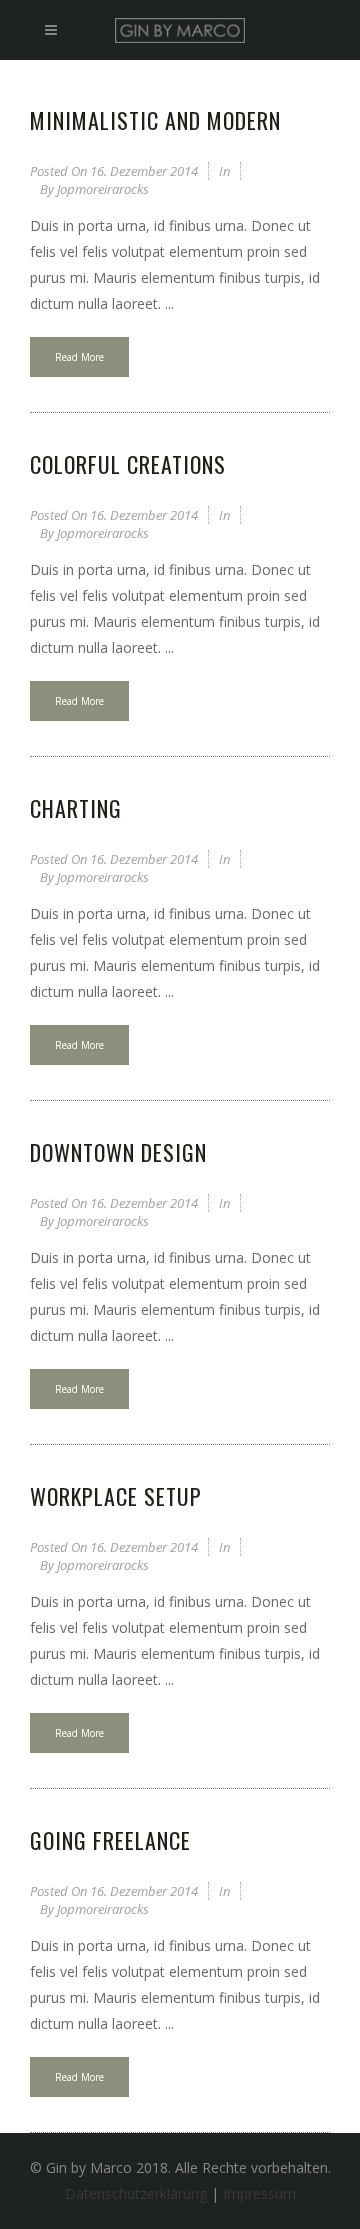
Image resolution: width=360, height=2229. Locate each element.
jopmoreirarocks (103, 189)
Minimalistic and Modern (155, 120)
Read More (79, 357)
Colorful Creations (128, 464)
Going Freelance (110, 1840)
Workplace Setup (116, 1496)
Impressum (259, 2193)
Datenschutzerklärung (136, 2193)
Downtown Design (118, 1152)
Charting (76, 808)
